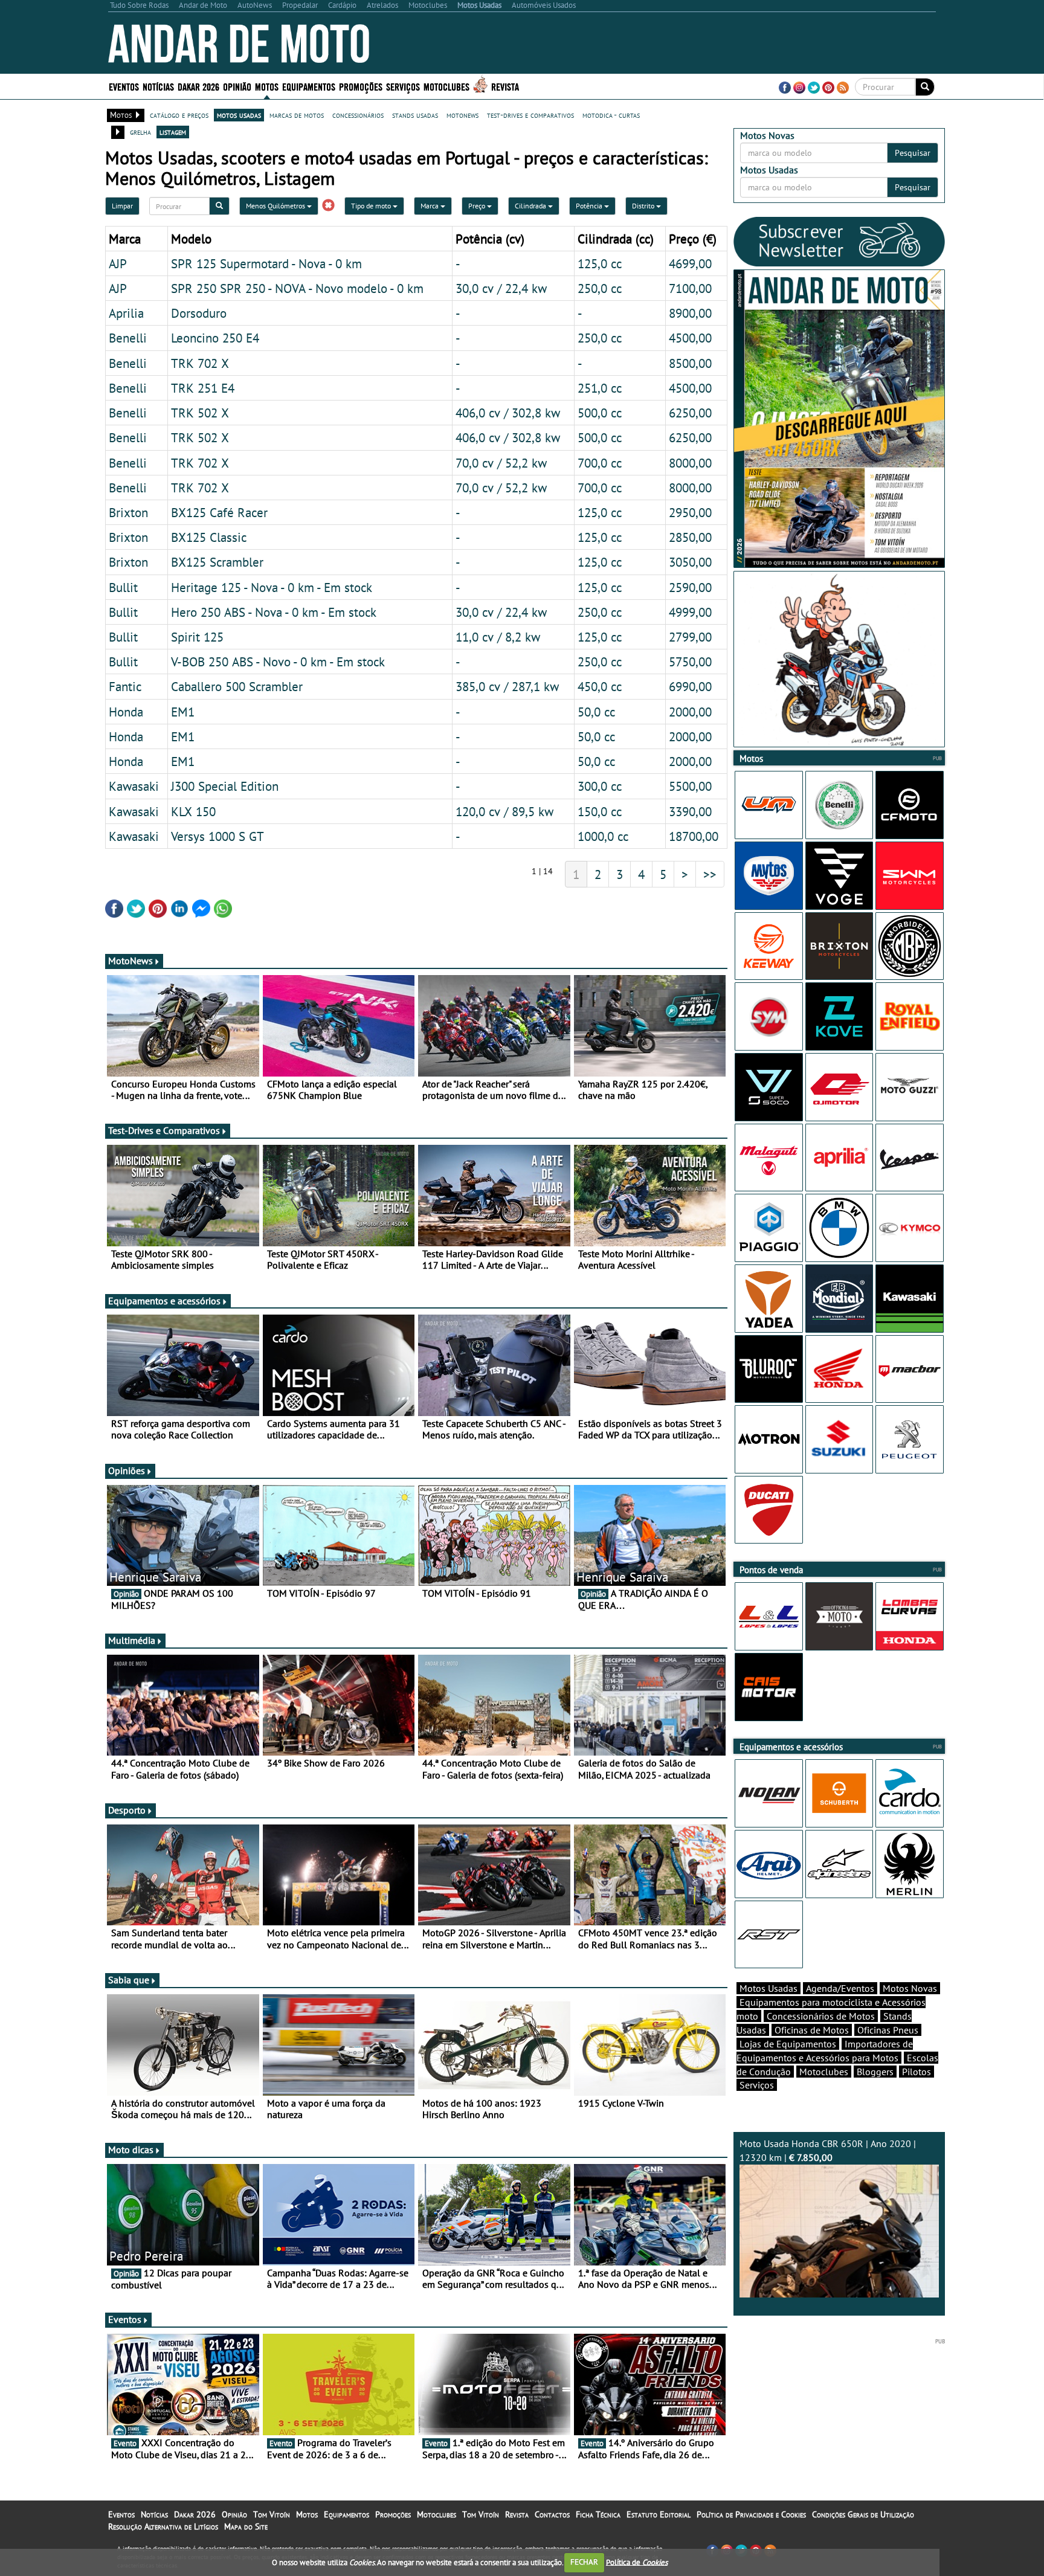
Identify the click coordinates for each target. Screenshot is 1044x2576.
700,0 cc (600, 463)
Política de (637, 2562)
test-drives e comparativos (530, 115)
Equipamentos (346, 2514)
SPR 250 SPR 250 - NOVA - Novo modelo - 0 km (297, 288)
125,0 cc (600, 263)
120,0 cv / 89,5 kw (504, 811)
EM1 (183, 712)
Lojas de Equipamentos (788, 2044)
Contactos (552, 2514)
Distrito (644, 206)
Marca (430, 206)
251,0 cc (600, 388)
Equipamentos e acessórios (164, 1301)
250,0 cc (600, 288)
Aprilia (126, 313)
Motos (307, 2514)
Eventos (124, 86)
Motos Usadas (768, 1988)
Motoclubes (446, 86)
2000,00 (690, 712)
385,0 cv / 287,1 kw (507, 686)
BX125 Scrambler (217, 562)
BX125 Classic (209, 537)
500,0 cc (600, 413)
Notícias (154, 2514)
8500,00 (690, 363)
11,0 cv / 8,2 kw (498, 637)
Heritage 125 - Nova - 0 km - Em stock (272, 587)
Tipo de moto (372, 206)
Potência (590, 206)
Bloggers (875, 2072)
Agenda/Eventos (840, 1988)
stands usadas (415, 115)
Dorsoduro (199, 313)
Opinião (237, 86)
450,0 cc (600, 686)
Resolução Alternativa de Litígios (163, 2526)
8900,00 (690, 313)
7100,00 (690, 288)
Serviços (757, 2085)
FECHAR (584, 2562)
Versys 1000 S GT (217, 836)
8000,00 (690, 463)
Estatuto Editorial (659, 2514)
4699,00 (690, 263)
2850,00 (690, 537)
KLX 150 (193, 811)
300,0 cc (600, 786)
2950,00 (690, 512)
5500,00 (690, 786)
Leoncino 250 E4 (215, 338)
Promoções (361, 86)
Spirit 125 (197, 637)
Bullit (123, 587)
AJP (118, 263)
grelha (140, 132)
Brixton (128, 512)
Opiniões (127, 1470)
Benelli (128, 338)
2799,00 (690, 637)
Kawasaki (134, 786)
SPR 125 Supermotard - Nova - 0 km (266, 263)
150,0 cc (600, 811)
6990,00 (690, 686)
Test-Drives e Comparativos (164, 1130)
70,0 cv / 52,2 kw (501, 463)
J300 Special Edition (225, 786)
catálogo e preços (179, 115)
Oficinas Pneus (888, 2030)
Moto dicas (131, 2149)
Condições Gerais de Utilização (863, 2514)
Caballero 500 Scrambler (237, 686)
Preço (478, 206)
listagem (173, 132)
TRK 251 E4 (203, 388)
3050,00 (690, 562)
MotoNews (130, 961)
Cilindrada (531, 206)
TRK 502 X (200, 413)
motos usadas (239, 115)
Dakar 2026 (198, 86)
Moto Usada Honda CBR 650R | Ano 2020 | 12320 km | (828, 2150)
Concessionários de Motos (821, 2016)
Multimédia (132, 1640)
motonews (462, 115)
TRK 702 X (200, 363)
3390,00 (690, 811)
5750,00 (690, 662)
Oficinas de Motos (812, 2030)
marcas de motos (297, 115)
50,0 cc (596, 712)
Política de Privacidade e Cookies (751, 2514)
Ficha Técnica (598, 2514)
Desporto (127, 1810)
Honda (126, 712)
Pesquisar (913, 153)
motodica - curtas (611, 115)
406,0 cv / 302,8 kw (508, 413)
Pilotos (917, 2072)
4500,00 (690, 338)
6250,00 (690, 413)
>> (710, 874)
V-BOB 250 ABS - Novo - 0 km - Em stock (278, 662)
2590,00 (690, 587)
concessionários (358, 115)
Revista (505, 86)
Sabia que (129, 1980)
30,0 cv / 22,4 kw (501, 288)
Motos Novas (910, 1988)
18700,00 (694, 836)
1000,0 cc (603, 836)
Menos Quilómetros (276, 206)
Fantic (125, 686)
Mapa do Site (246, 2526)
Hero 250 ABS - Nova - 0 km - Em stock (274, 612)
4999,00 (690, 612)
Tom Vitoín (272, 2514)
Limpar (122, 206)
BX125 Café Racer (219, 512)
